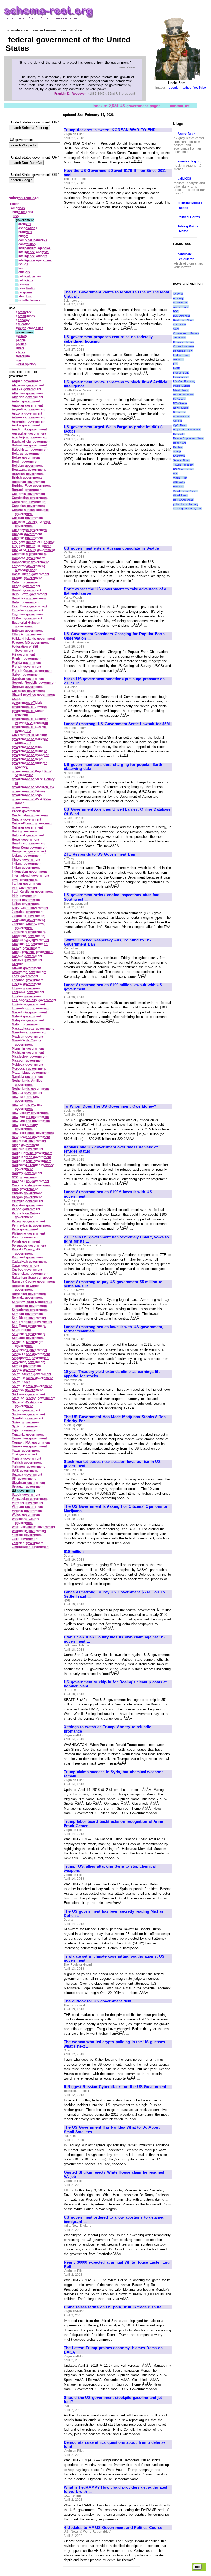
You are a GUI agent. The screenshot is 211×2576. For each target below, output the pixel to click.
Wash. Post (180, 478)
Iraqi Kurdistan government (32, 892)
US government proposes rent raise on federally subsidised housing (108, 339)
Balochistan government (30, 450)
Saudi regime (22, 1330)
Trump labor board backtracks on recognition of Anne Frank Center (113, 1824)
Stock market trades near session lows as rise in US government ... (112, 1464)
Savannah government (29, 1334)
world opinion (26, 364)
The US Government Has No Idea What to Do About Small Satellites (112, 2130)
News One (180, 412)
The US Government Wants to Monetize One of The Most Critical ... (116, 294)
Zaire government (25, 1539)
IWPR (177, 368)
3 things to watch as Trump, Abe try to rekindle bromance (107, 1729)
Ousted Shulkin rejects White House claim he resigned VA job (114, 2175)
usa (16, 216)
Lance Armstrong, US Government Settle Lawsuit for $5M (117, 724)
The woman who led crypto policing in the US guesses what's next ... (114, 2044)
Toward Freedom (183, 465)
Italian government (26, 904)
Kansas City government (30, 940)
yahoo (187, 88)
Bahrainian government (29, 445)
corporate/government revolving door (28, 568)
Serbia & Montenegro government (28, 1344)
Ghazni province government (33, 695)
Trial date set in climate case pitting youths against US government (114, 1958)
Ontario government (27, 1193)
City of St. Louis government (33, 550)
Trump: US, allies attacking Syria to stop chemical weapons (110, 1869)
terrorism (23, 356)
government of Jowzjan (29, 707)
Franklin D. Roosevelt (70, 94)
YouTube (200, 88)
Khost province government (33, 952)
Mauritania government (29, 1032)
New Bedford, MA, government (25, 1099)
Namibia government (27, 1077)
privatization (27, 288)
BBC (176, 311)
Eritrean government (27, 631)
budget (23, 236)
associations (28, 228)
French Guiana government (32, 671)
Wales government (26, 1515)
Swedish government (28, 1418)
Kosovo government (27, 956)
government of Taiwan (28, 791)
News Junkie (181, 408)
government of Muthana (30, 751)
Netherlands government (30, 1089)
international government (30, 876)
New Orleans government (31, 1121)
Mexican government (28, 1037)
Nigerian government (28, 1149)
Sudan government (26, 1410)
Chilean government (27, 534)
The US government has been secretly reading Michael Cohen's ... (114, 1914)
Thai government (24, 1454)
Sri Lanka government (28, 1394)
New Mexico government (30, 1117)
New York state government (33, 1133)
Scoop (177, 452)
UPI (175, 473)
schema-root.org (24, 198)
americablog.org (190, 161)
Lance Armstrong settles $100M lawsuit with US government (108, 1194)
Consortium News (184, 346)
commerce (24, 312)
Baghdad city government (31, 442)
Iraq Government (24, 888)
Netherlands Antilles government (27, 1083)
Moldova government (28, 1065)
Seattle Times (182, 460)
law (21, 268)
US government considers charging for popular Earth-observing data (114, 767)
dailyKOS (184, 179)
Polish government (26, 1241)
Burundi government (27, 490)
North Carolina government (32, 1153)
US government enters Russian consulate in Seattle (111, 548)
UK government (24, 1479)
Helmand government (28, 835)
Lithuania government (28, 992)
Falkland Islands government (33, 639)
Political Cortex (189, 217)
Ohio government (25, 1189)
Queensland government (30, 1274)
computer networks (33, 240)
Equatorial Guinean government (26, 625)
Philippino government (28, 1233)
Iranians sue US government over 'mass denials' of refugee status (111, 1149)
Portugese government (29, 1246)
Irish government (25, 896)
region (15, 204)
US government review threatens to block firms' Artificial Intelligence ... (116, 384)
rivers (20, 348)
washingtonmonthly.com (187, 508)
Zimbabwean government (31, 1547)
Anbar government (26, 401)
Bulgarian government (28, 482)
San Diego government (29, 1318)
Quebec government (27, 1270)
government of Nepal (28, 759)
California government (28, 494)
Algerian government (28, 397)
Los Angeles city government (34, 1000)
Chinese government (27, 538)
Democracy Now (183, 351)
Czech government (26, 586)
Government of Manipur (29, 735)
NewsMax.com (182, 416)
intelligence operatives (35, 260)
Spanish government (27, 1390)
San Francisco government (32, 1322)
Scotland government (28, 1338)
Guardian (179, 359)
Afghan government (27, 381)
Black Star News (183, 320)
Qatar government (25, 1266)
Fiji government (23, 655)
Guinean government (27, 827)
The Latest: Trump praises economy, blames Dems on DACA (113, 2350)
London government (27, 996)
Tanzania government (28, 1435)
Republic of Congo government (26, 1288)
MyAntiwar (179, 399)
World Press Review (185, 491)
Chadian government (27, 518)
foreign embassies (30, 328)
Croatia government (27, 578)
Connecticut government (30, 562)
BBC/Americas (182, 316)
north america (23, 212)
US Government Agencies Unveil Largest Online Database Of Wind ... (117, 812)
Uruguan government (28, 1487)
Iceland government (27, 856)
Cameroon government (29, 502)
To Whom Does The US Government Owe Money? (110, 1106)
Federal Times (182, 355)
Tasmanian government (29, 1438)
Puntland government (28, 1257)
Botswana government (29, 470)
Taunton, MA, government (31, 1443)
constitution (27, 244)
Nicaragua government (29, 1141)
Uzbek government (26, 1495)
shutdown (25, 296)
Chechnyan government (30, 530)
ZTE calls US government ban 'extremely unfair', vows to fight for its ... (116, 1239)
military (21, 336)
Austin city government (29, 429)
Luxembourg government (31, 1008)
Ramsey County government (33, 1282)
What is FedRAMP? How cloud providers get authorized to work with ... (116, 2490)
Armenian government (29, 421)
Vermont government (28, 1503)
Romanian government (29, 1294)
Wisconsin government (29, 1531)
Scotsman (179, 456)
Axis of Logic (181, 307)
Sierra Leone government (31, 1354)
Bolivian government (27, 466)
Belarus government (27, 454)
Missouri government (28, 1061)
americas (18, 208)
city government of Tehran (32, 546)
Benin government (26, 462)
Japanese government (29, 916)
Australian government (29, 434)
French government (27, 667)
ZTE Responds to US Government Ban (99, 854)
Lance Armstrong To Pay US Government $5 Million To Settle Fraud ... (114, 1594)
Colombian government (29, 554)
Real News (180, 443)
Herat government (25, 840)
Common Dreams (184, 342)
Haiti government (25, 831)
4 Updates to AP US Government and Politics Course (113, 2528)
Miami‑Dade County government (27, 1042)
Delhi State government (29, 594)
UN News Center (183, 469)
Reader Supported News (188, 438)
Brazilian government (28, 474)
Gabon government (26, 675)
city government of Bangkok (33, 542)
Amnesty (178, 298)
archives (25, 224)
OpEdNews (180, 425)
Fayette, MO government (30, 643)
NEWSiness (180, 403)
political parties (30, 276)
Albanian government (28, 393)
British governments (27, 478)
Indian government (26, 868)
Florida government (26, 663)
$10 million (74, 1552)
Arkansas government (29, 417)
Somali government (26, 1366)
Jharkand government (28, 920)
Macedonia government (29, 1012)
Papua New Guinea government (26, 1215)
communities (25, 316)
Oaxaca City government (30, 1181)
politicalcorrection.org (186, 504)
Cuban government (26, 582)
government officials (27, 703)
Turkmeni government (28, 1467)
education (23, 324)
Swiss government (26, 1422)
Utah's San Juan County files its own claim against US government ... (114, 1639)
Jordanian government (29, 932)
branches (25, 232)
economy (23, 320)
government (21, 807)
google (174, 88)
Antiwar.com (180, 303)
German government (27, 687)
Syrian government (26, 1426)
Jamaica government (28, 912)
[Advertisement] (107, 247)
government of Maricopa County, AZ (30, 741)
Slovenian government (29, 1362)
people (21, 340)
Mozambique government (31, 1073)
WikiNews (179, 487)
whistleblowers (29, 300)
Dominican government (29, 598)
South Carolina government (32, 1378)
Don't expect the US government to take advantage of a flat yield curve (115, 591)
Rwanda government (27, 1298)
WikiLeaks (179, 482)
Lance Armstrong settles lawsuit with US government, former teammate (113, 1329)
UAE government (25, 1471)
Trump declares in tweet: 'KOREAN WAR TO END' (110, 130)
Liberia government (26, 984)
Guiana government (27, 819)
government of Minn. (27, 747)
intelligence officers (33, 256)
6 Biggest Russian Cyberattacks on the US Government (115, 2087)
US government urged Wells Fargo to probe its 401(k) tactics (113, 429)
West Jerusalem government (33, 1527)
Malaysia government (28, 1020)
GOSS (16, 699)
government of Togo (27, 795)
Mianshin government (28, 1049)
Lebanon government (28, 980)
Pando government (26, 1209)
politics (21, 344)
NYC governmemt (25, 1177)
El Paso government (27, 618)
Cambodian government (30, 498)
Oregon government (27, 1197)
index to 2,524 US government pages (126, 106)
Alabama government (28, 385)
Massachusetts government (33, 1029)
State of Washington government (27, 1404)
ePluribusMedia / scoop (190, 205)
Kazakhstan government (30, 944)
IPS (175, 364)
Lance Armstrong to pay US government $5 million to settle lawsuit (113, 1284)
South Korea (21, 1382)
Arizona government (27, 413)
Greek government (26, 811)
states (21, 352)
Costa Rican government (30, 574)
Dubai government (26, 602)
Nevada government (27, 1093)
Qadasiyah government (29, 1262)
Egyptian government (28, 614)
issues (23, 264)
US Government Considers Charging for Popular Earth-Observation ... (115, 636)
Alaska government (27, 389)
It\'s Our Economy (184, 381)
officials (24, 272)
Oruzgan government (28, 1201)
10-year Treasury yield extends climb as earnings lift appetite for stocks (112, 1374)
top (197, 2567)
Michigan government (28, 1053)
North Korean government (31, 1157)
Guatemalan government (30, 815)
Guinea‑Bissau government (32, 823)
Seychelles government (29, 1350)
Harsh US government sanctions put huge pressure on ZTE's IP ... (114, 681)
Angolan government (27, 405)
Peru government (25, 1229)
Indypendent (181, 377)
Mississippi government (30, 1057)
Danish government (27, 590)
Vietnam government (27, 1507)
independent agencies (35, 248)
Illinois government (26, 860)
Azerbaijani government (30, 437)
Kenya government (26, 948)
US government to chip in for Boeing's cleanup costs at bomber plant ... (115, 1684)
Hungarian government (29, 851)
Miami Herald (181, 390)
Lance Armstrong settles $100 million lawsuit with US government (113, 987)
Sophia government (26, 1370)
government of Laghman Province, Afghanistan (30, 721)
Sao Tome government (29, 1326)
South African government (32, 1374)
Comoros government (28, 558)
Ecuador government (28, 610)
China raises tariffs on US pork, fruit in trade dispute (113, 2307)
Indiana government (27, 864)
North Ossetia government (32, 1161)
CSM (176, 329)
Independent (181, 373)
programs (25, 292)
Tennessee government (29, 1446)
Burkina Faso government (31, 486)
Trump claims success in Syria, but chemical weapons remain (114, 1774)
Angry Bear (186, 134)
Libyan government (26, 988)
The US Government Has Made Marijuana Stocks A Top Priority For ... (115, 1419)
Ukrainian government (28, 1483)
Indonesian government (29, 872)
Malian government (26, 1024)
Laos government (25, 976)
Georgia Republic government (34, 683)
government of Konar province (28, 713)
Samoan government (27, 1314)
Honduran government (29, 843)
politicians (26, 280)
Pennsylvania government (31, 1225)
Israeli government (26, 900)
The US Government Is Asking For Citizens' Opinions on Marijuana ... (116, 1509)
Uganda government (27, 1475)
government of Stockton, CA (33, 787)
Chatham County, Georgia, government (31, 524)
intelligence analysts (34, 252)
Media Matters (182, 386)
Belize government (26, 458)
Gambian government (28, 679)
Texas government (26, 1451)
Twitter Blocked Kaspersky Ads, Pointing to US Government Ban (107, 942)
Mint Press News (183, 395)
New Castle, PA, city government (27, 1107)
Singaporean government (31, 1358)
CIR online (180, 324)
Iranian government (26, 884)
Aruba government (26, 425)
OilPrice (178, 421)
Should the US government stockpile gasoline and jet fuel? (113, 2400)
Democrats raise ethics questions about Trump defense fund (115, 2445)
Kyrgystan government (29, 972)
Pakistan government (28, 1205)
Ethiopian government (28, 634)
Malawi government (26, 1016)
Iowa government (25, 880)
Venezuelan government (30, 1499)
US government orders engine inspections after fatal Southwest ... (112, 897)
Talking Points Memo (188, 229)
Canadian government (28, 506)
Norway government (27, 1173)
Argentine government (29, 409)
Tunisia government (27, 1459)
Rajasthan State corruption (32, 1278)
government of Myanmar (30, 755)
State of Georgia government (34, 1398)
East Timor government (29, 606)
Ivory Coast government (30, 908)
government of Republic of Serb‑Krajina (32, 773)
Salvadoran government (30, 1310)
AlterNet (178, 294)
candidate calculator (186, 257)
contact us (179, 106)
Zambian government (28, 1543)
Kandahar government (29, 936)
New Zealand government (31, 1137)
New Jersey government (30, 1113)
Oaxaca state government (31, 1185)
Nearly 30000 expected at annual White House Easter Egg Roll (117, 2264)
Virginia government (27, 1511)
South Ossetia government (32, 1386)
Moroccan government (29, 1068)
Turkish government (27, 1463)
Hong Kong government (30, 848)
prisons (24, 284)
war (19, 360)
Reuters (178, 447)
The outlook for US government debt (98, 2001)
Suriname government (28, 1414)
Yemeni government (27, 1535)
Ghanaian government (28, 691)
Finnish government (27, 659)
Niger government (25, 1145)
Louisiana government (28, 1004)
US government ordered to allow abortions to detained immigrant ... (114, 2220)
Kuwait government (26, 968)
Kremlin (18, 964)
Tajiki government (25, 1430)
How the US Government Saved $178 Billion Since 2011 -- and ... (117, 173)
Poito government (25, 1237)
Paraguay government (28, 1221)
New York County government (25, 1127)
